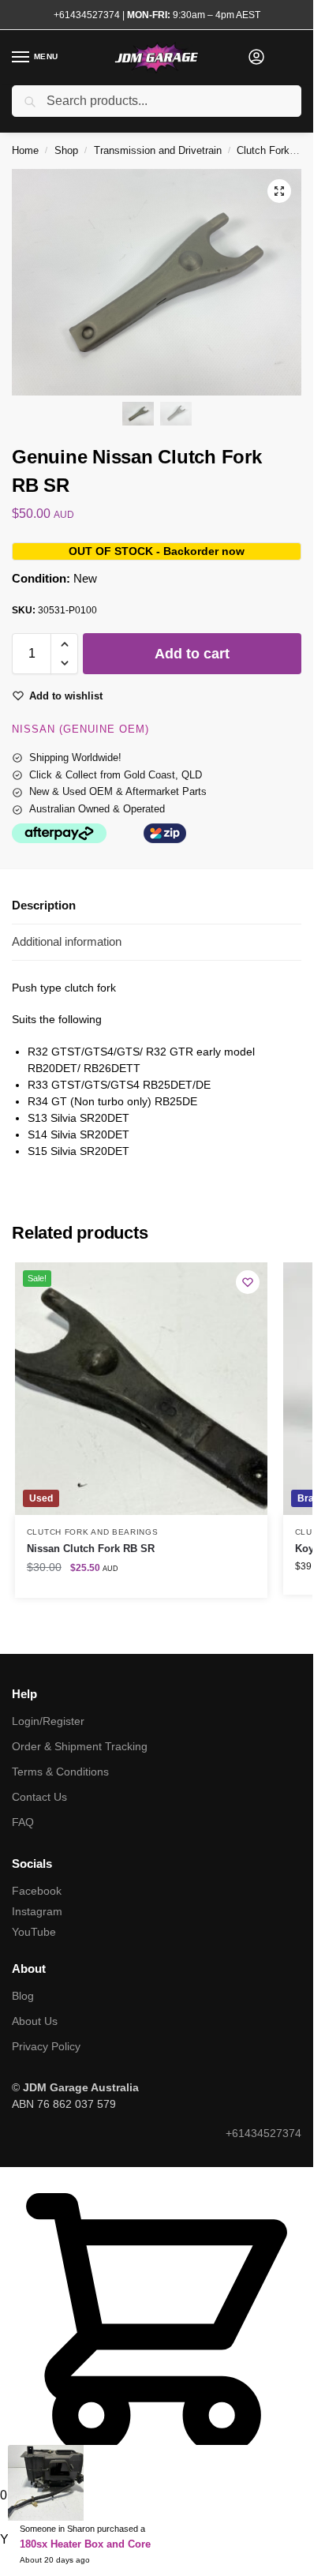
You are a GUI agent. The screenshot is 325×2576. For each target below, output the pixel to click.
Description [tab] (44, 905)
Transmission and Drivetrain (158, 150)
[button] (279, 191)
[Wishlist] (248, 1282)
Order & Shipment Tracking (80, 1746)
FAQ (23, 1822)
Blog (23, 1996)
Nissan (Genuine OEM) (80, 729)
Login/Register (48, 1721)
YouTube (34, 1932)
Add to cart (192, 654)
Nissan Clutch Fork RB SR (91, 1549)
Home (25, 150)
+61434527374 (87, 15)
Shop (66, 150)
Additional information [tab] (67, 941)
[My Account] (256, 58)
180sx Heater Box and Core (85, 2544)
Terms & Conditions (60, 1772)
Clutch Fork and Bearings (93, 1532)
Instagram (37, 1911)
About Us (35, 2021)
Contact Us (39, 1797)
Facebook (37, 1891)
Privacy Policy (46, 2046)
